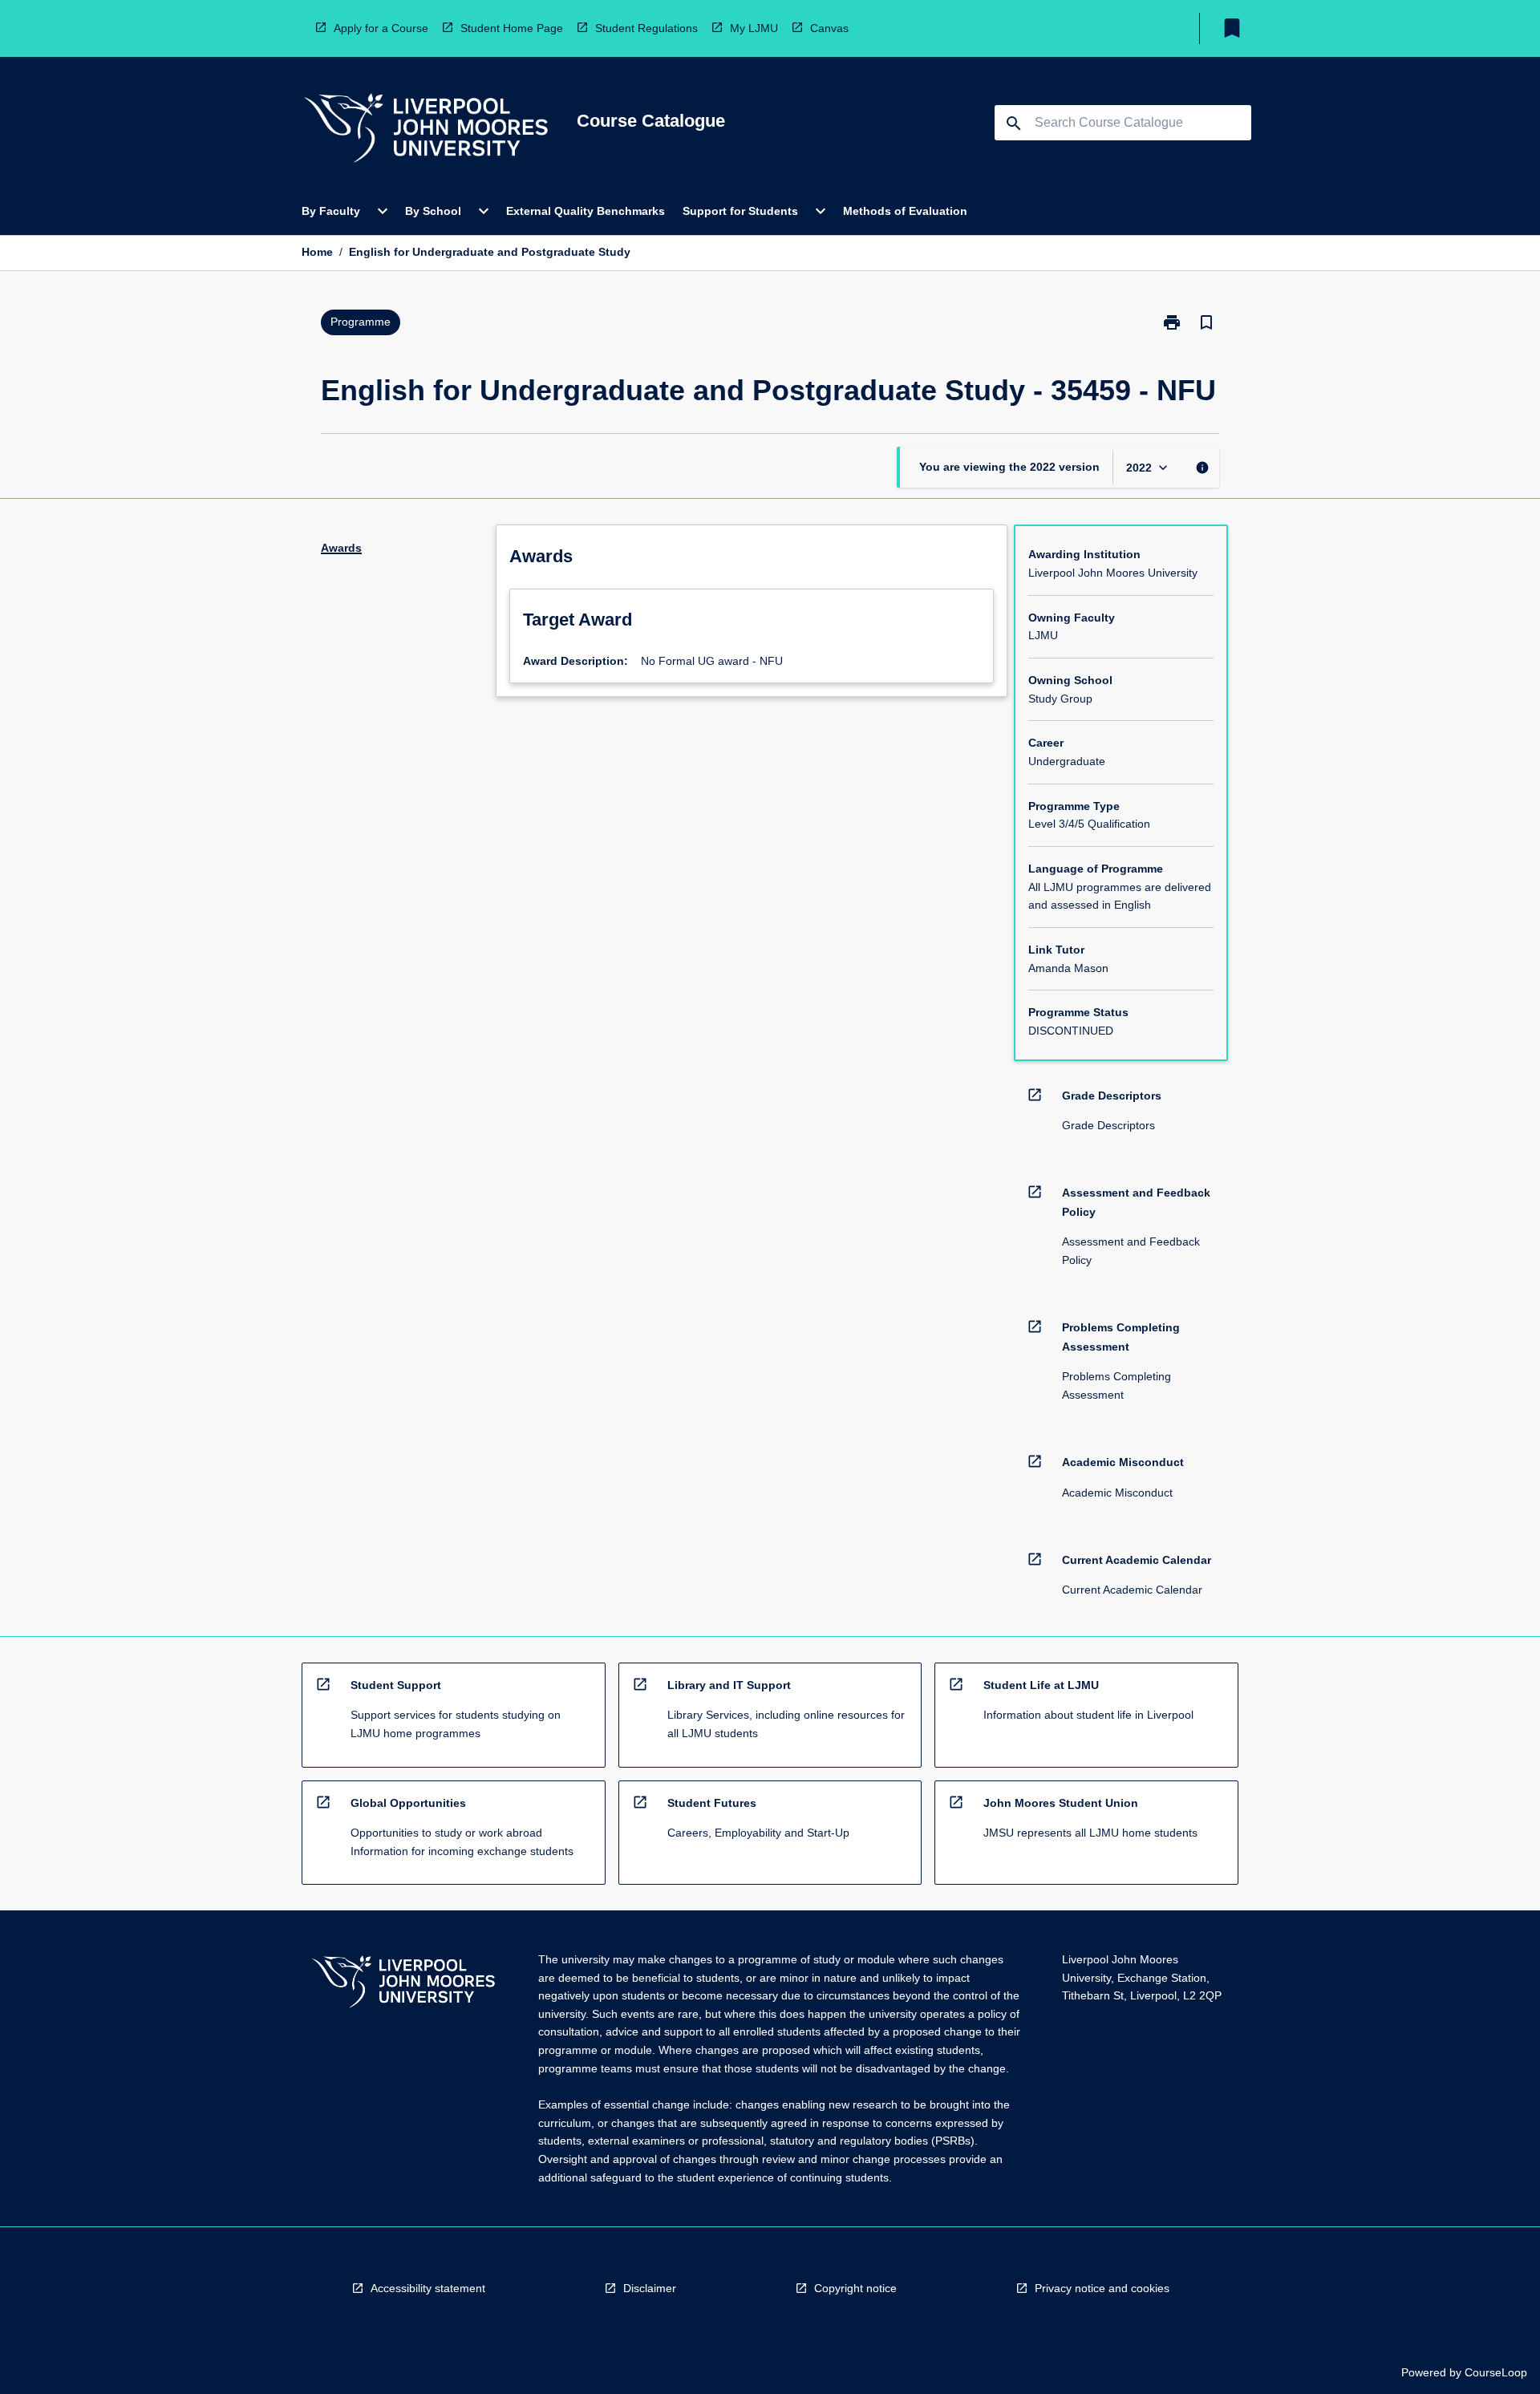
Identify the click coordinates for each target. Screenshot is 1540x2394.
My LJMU (754, 28)
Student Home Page (512, 28)
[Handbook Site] (403, 1984)
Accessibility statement (428, 2288)
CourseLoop (1496, 2372)
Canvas (829, 28)
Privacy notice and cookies (1102, 2288)
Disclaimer (650, 2288)
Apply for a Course (381, 28)
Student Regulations (646, 28)
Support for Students (740, 211)
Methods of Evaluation (905, 211)
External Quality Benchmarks (586, 211)
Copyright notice (855, 2288)
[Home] (426, 130)
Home (317, 252)
